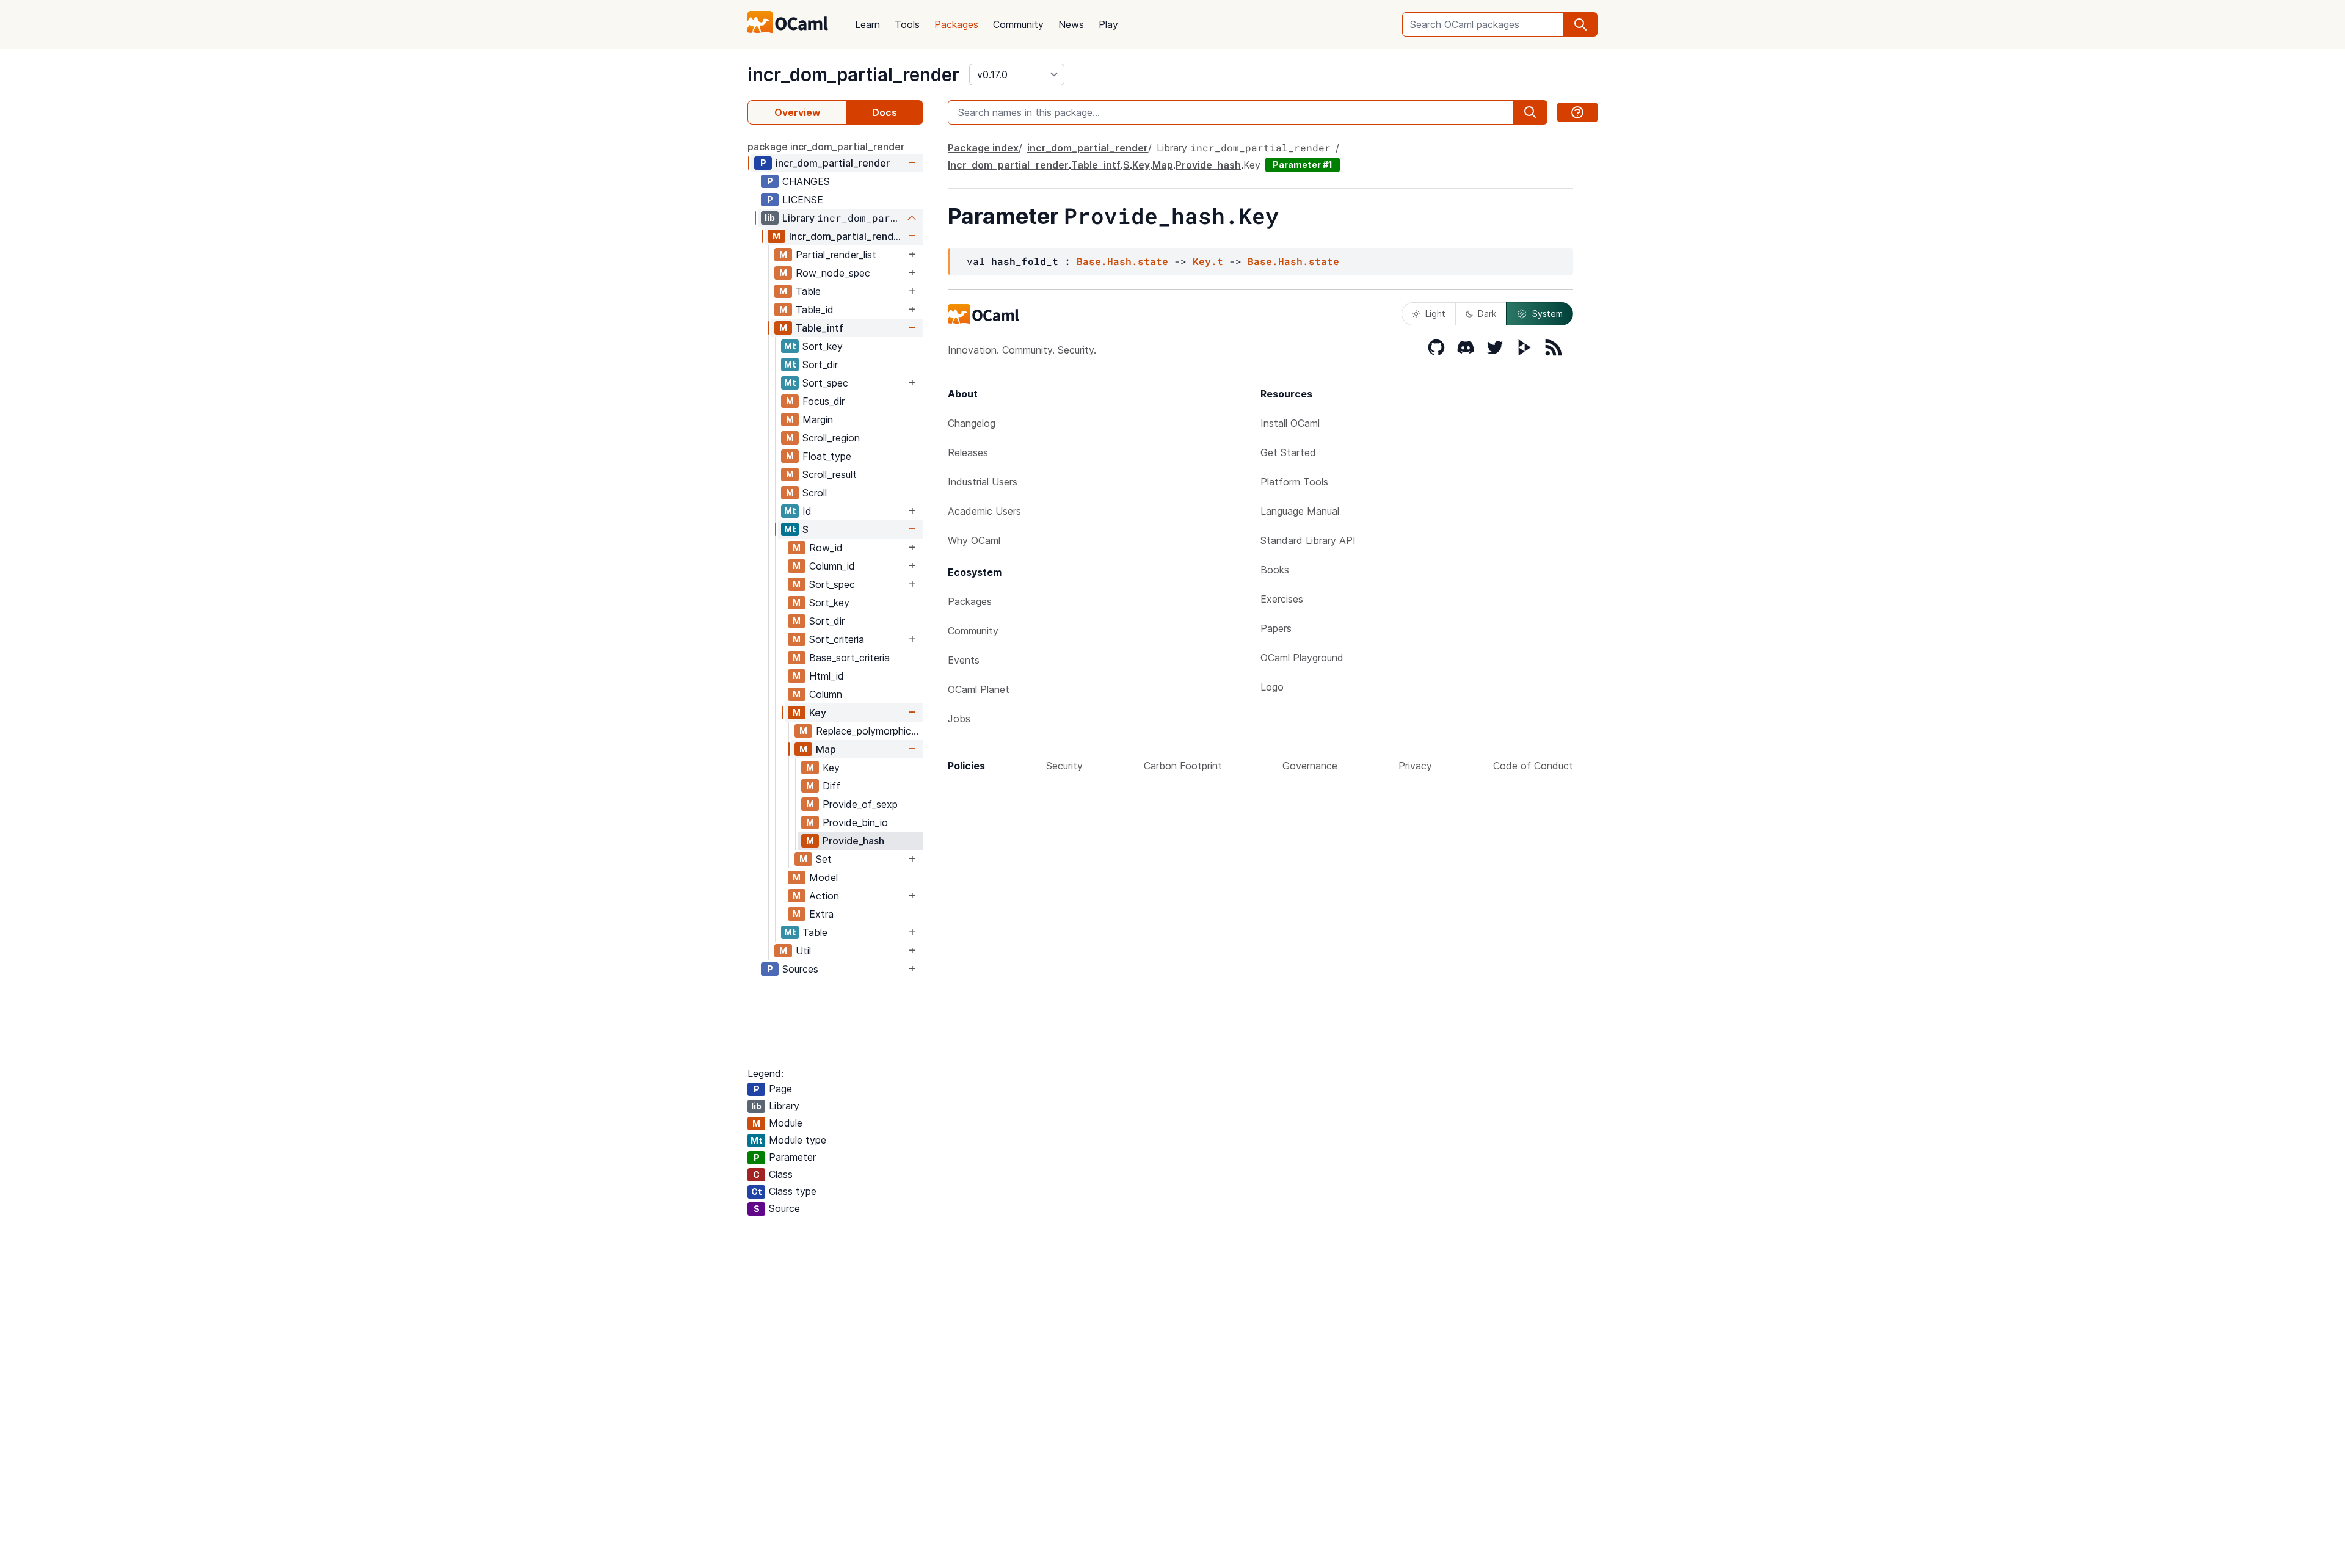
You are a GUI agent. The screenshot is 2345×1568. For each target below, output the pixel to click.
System (1547, 314)
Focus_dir (823, 401)
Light (1435, 314)
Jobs (959, 719)
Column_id (832, 566)
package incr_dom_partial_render (826, 147)
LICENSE (803, 200)
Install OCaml (1290, 423)
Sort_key (823, 346)
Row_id (826, 548)
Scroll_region (831, 438)
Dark (1487, 314)
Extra (821, 914)
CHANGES (806, 181)
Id (807, 511)
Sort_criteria (837, 639)
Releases (968, 452)
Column (826, 694)
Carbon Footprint (1183, 766)
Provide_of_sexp (860, 804)
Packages (956, 24)
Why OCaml (974, 540)
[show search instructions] (1577, 112)
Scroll (815, 493)
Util (803, 951)
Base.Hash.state (1122, 261)
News (1071, 24)
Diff (831, 786)
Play (1108, 24)
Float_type (827, 456)
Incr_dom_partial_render (846, 236)
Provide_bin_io (855, 822)
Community (1018, 24)
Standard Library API (1308, 540)
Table (808, 291)
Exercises (1282, 599)
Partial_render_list (836, 255)
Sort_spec (825, 383)
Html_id (827, 676)
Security (1064, 766)
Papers (1276, 628)
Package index (983, 148)
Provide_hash (853, 841)
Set (824, 859)
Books (1275, 570)
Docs (885, 112)
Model (823, 877)
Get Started (1288, 452)
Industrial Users (983, 482)
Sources (800, 969)
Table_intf (820, 328)
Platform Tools (1294, 482)
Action (824, 896)
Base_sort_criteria (849, 658)
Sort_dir (820, 365)
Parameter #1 (1303, 165)
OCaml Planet (979, 689)
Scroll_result (830, 474)
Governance (1310, 766)
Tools (907, 24)
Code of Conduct (1533, 766)
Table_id (815, 310)
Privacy (1415, 766)
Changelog (972, 423)
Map (826, 749)
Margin (818, 419)
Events (964, 660)
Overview (797, 112)
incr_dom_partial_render (853, 74)
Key (818, 713)
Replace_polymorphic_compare (869, 731)
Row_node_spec (833, 273)
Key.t (1208, 261)
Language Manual (1300, 511)
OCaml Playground (1302, 658)
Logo (1272, 687)
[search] (1580, 24)
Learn (867, 24)
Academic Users (984, 511)
